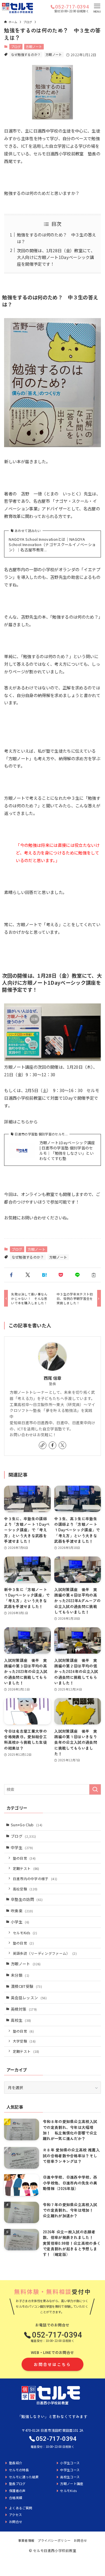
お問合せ (80, 2540)
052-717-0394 (72, 7)
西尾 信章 (53, 1378)
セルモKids (25, 1933)
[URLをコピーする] (94, 1275)
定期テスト (26, 1868)
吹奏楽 (22, 1911)
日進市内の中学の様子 (35, 1879)
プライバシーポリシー (54, 2540)
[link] (43, 1445)
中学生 (22, 1848)
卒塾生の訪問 (27, 1899)
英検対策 (24, 2009)
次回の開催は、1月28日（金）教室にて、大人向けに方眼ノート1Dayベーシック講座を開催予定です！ (56, 257)
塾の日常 (24, 1858)
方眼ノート (34, 47)
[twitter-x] (62, 1445)
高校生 (21, 2020)
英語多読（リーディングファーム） (45, 1953)
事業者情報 (26, 2540)
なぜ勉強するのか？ (26, 54)
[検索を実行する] (95, 1789)
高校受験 (25, 1889)
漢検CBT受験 (26, 1986)
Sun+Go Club (27, 1825)
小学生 (20, 1922)
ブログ (16, 47)
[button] (11, 1275)
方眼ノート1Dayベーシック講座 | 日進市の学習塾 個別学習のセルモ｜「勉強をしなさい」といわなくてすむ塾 (67, 1151)
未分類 (20, 1975)
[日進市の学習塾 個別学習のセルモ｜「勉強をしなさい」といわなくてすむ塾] (17, 8)
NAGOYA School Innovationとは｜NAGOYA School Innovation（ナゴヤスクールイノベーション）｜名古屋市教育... (52, 545)
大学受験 (24, 2041)
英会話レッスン (29, 1998)
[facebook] (52, 1445)
